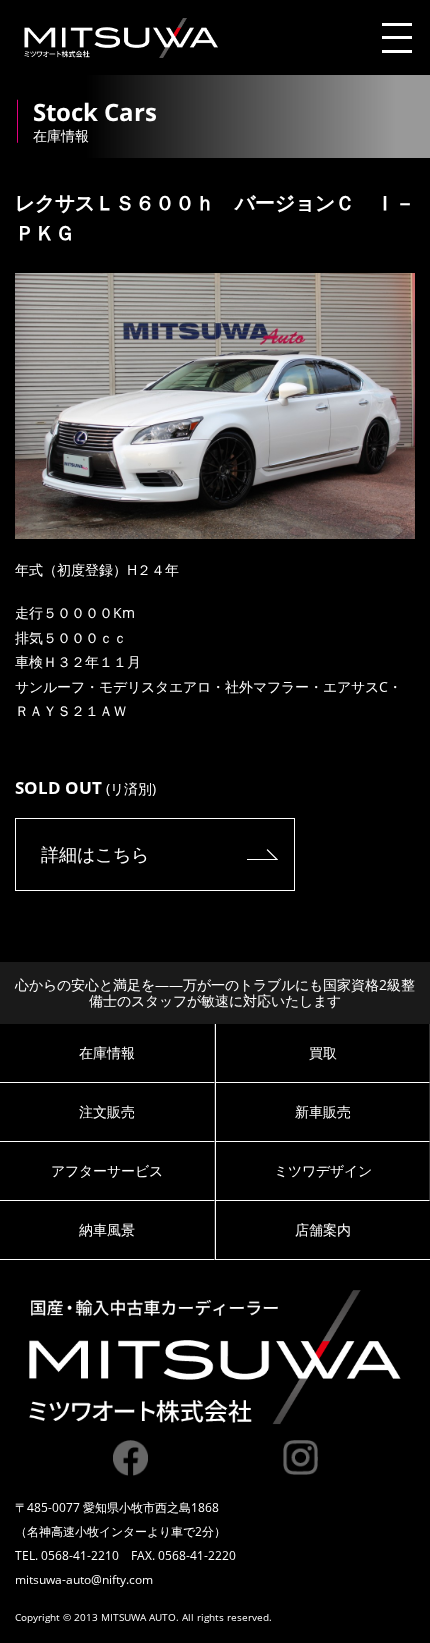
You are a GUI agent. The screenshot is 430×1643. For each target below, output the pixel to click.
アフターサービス (107, 1170)
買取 (323, 1052)
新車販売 (323, 1111)
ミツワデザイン (323, 1170)
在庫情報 (107, 1052)
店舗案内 (323, 1229)
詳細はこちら (95, 854)
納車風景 (107, 1229)
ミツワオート (120, 38)
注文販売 (107, 1111)
